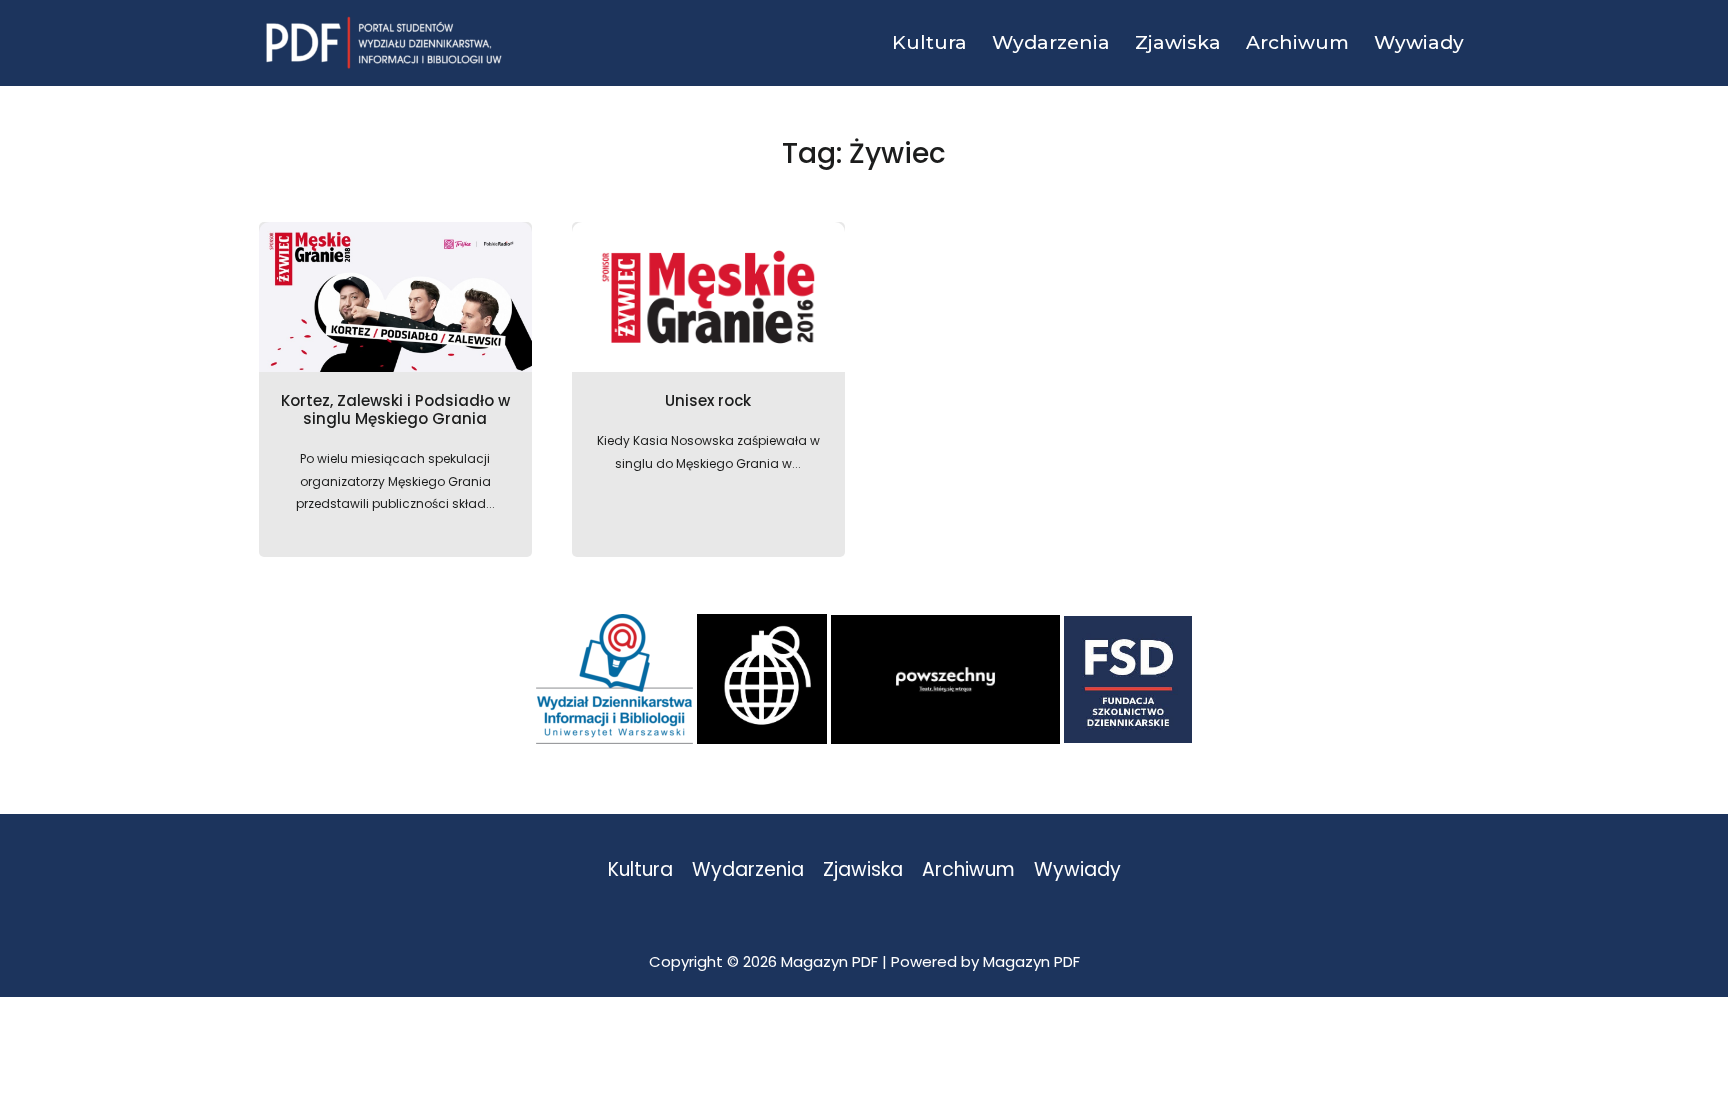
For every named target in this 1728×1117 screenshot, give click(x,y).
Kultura (640, 870)
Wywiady (1077, 870)
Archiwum (968, 870)
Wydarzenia (748, 870)
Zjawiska (863, 870)
